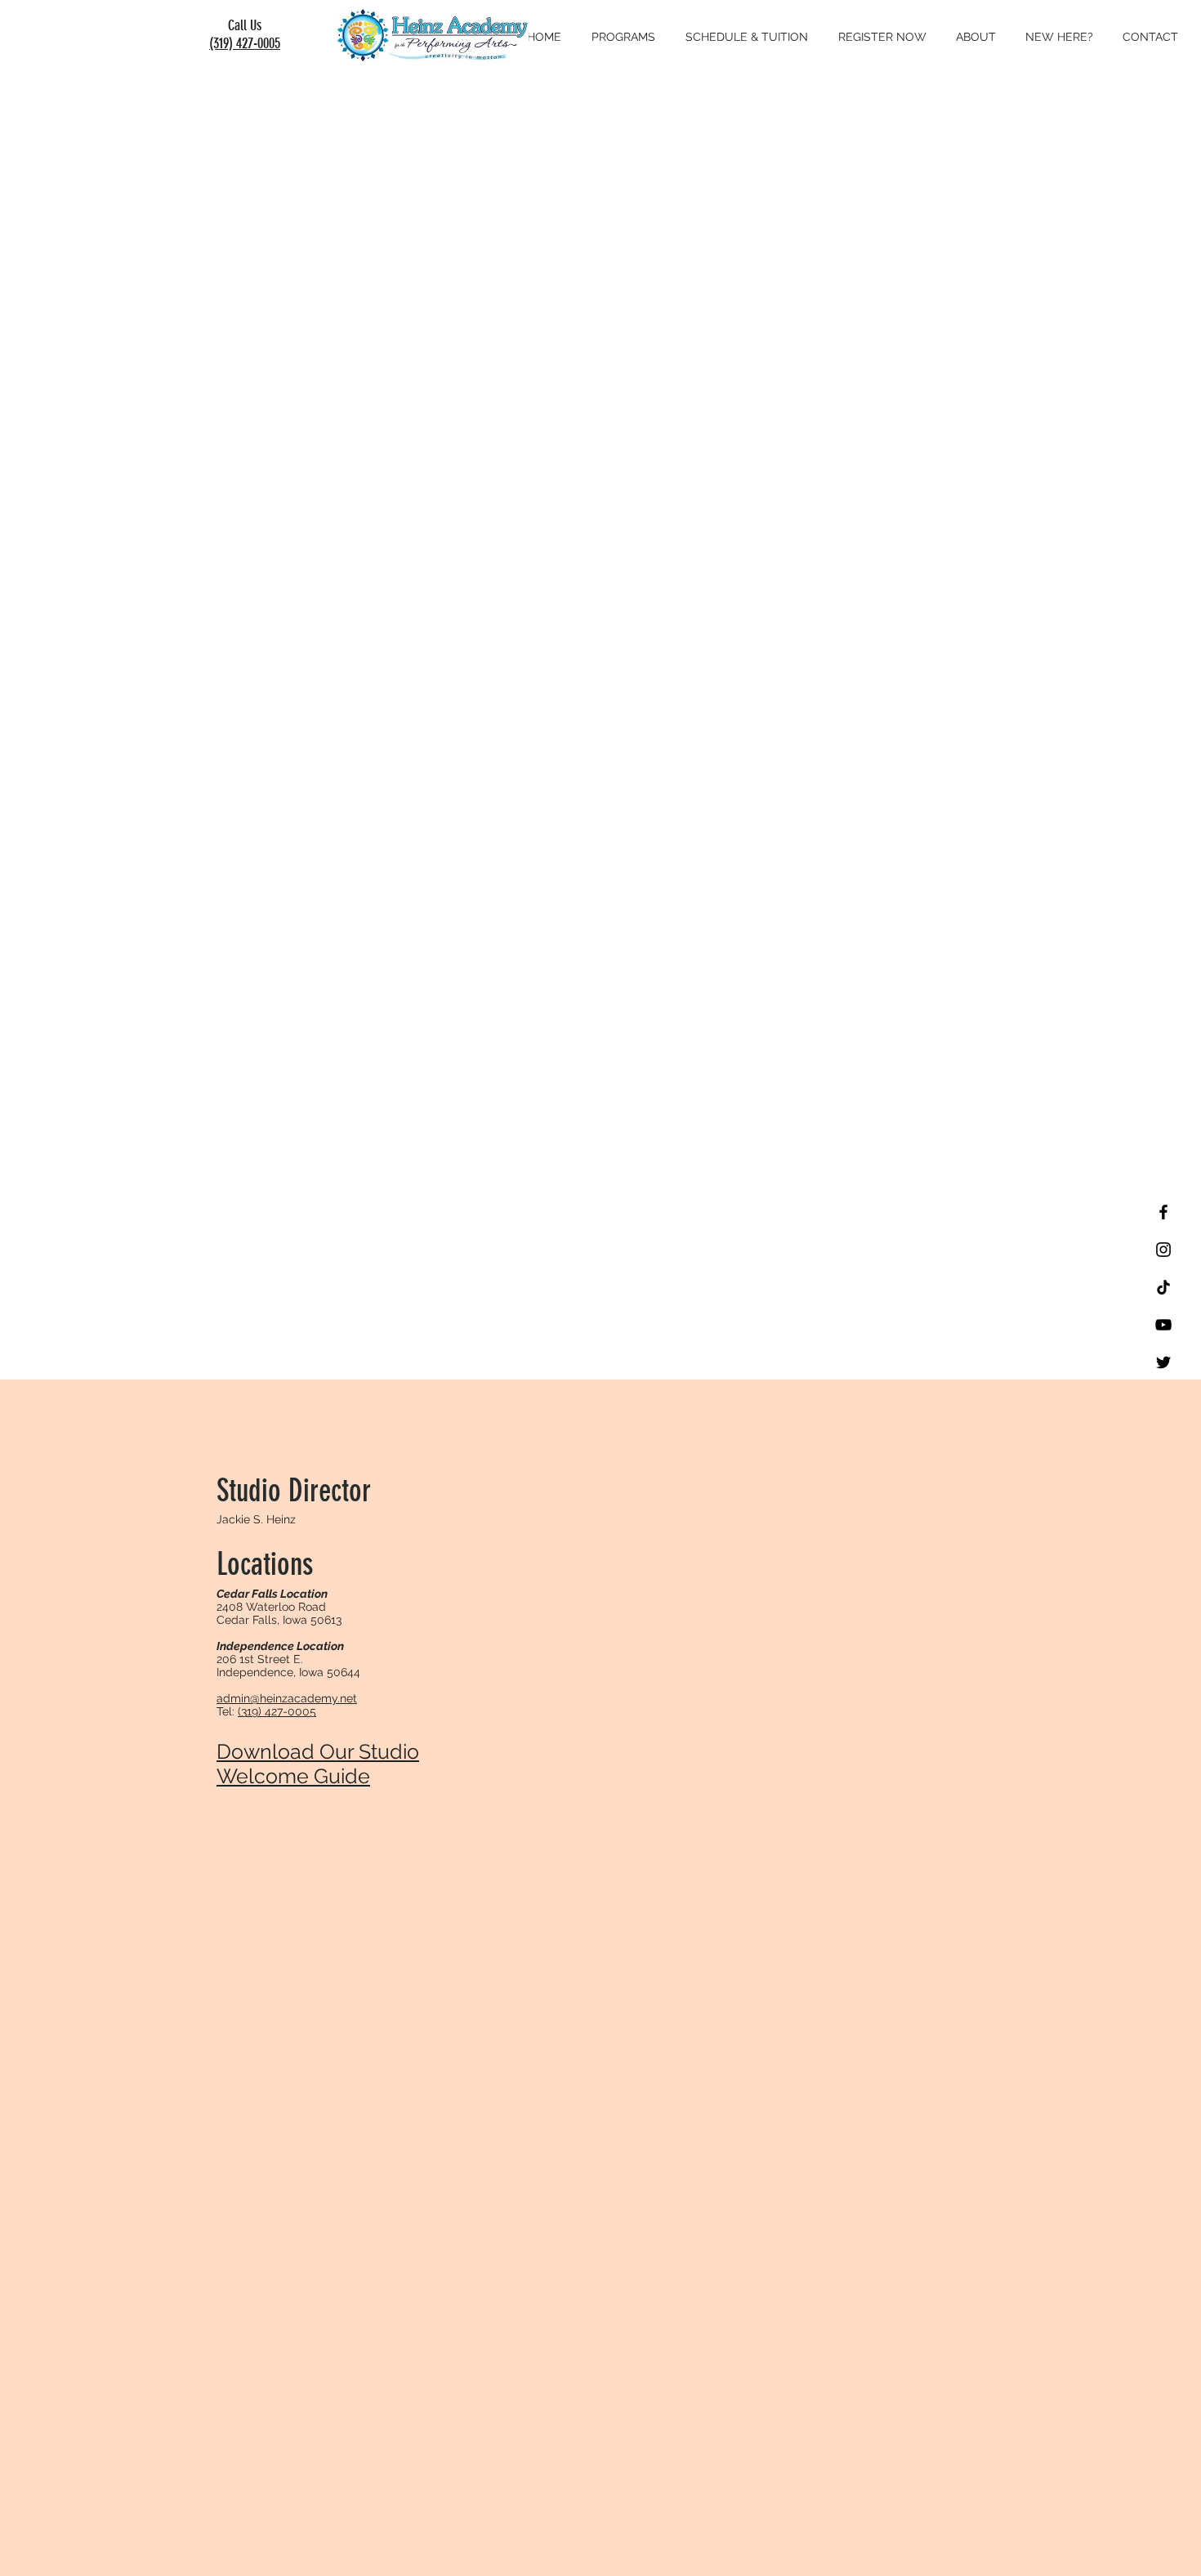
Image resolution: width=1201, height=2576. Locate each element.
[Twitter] (1163, 1362)
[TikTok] (1163, 1287)
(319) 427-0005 (245, 43)
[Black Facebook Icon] (1163, 1212)
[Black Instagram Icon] (1163, 1250)
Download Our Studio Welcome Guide (318, 1764)
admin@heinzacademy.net (287, 1698)
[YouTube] (1163, 1325)
